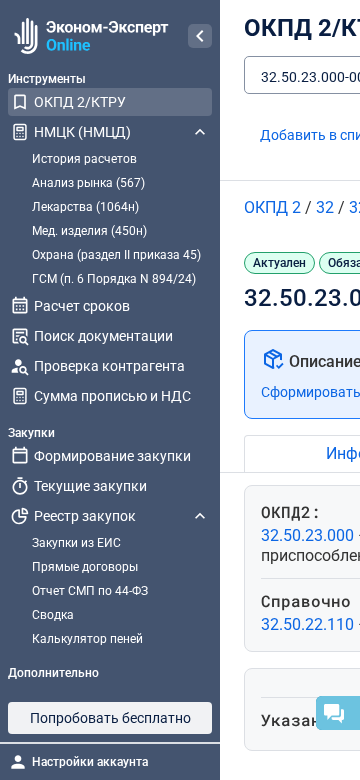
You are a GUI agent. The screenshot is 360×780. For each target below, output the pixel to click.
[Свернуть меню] (200, 36)
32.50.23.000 (309, 535)
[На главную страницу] (88, 36)
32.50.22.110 (309, 624)
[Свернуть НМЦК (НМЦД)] (200, 132)
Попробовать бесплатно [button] (110, 718)
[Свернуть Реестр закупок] (200, 516)
